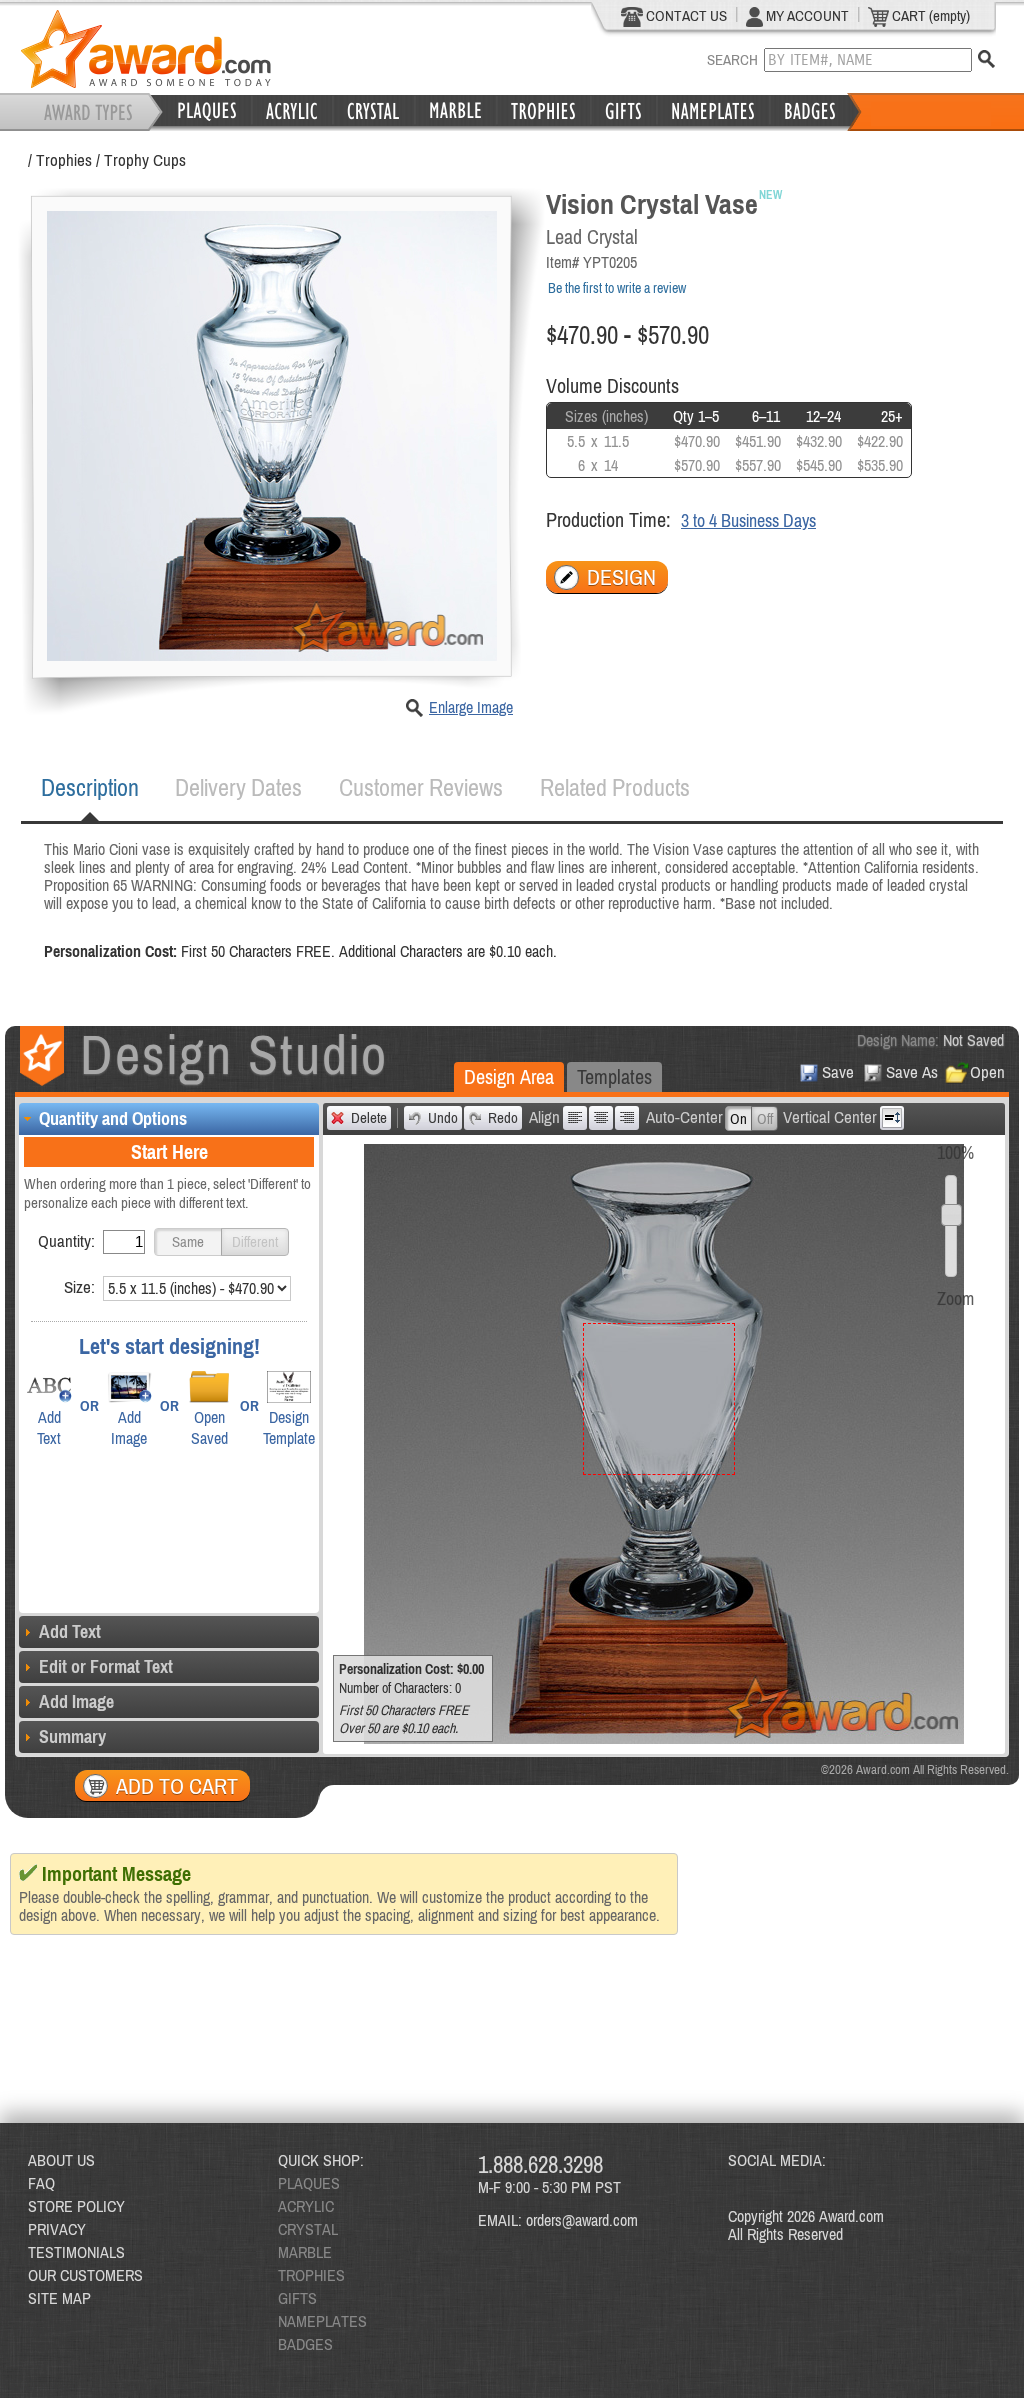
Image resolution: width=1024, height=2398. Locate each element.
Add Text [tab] (70, 1631)
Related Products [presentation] (615, 787)
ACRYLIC (306, 2206)
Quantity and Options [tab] (113, 1118)
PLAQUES (309, 2183)
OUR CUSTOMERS (85, 2275)
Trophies (64, 160)
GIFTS (297, 2298)
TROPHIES (311, 2275)
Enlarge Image (471, 707)
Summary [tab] (72, 1736)
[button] (188, 1242)
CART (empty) (929, 15)
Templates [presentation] (614, 1076)
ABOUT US (61, 2160)
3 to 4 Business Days (748, 520)
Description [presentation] (90, 787)
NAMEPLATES (322, 2321)
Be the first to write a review (617, 288)
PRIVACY (57, 2229)
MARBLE (305, 2252)
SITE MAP (59, 2298)
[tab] (90, 788)
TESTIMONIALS (76, 2252)
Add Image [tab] (76, 1701)
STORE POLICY (76, 2206)
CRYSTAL (308, 2229)
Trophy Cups (145, 160)
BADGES (305, 2344)
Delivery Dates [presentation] (238, 787)
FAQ (41, 2183)
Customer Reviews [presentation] (421, 787)
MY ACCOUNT (806, 15)
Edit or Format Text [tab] (106, 1666)
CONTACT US (685, 15)
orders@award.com (582, 2220)
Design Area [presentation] (509, 1076)
